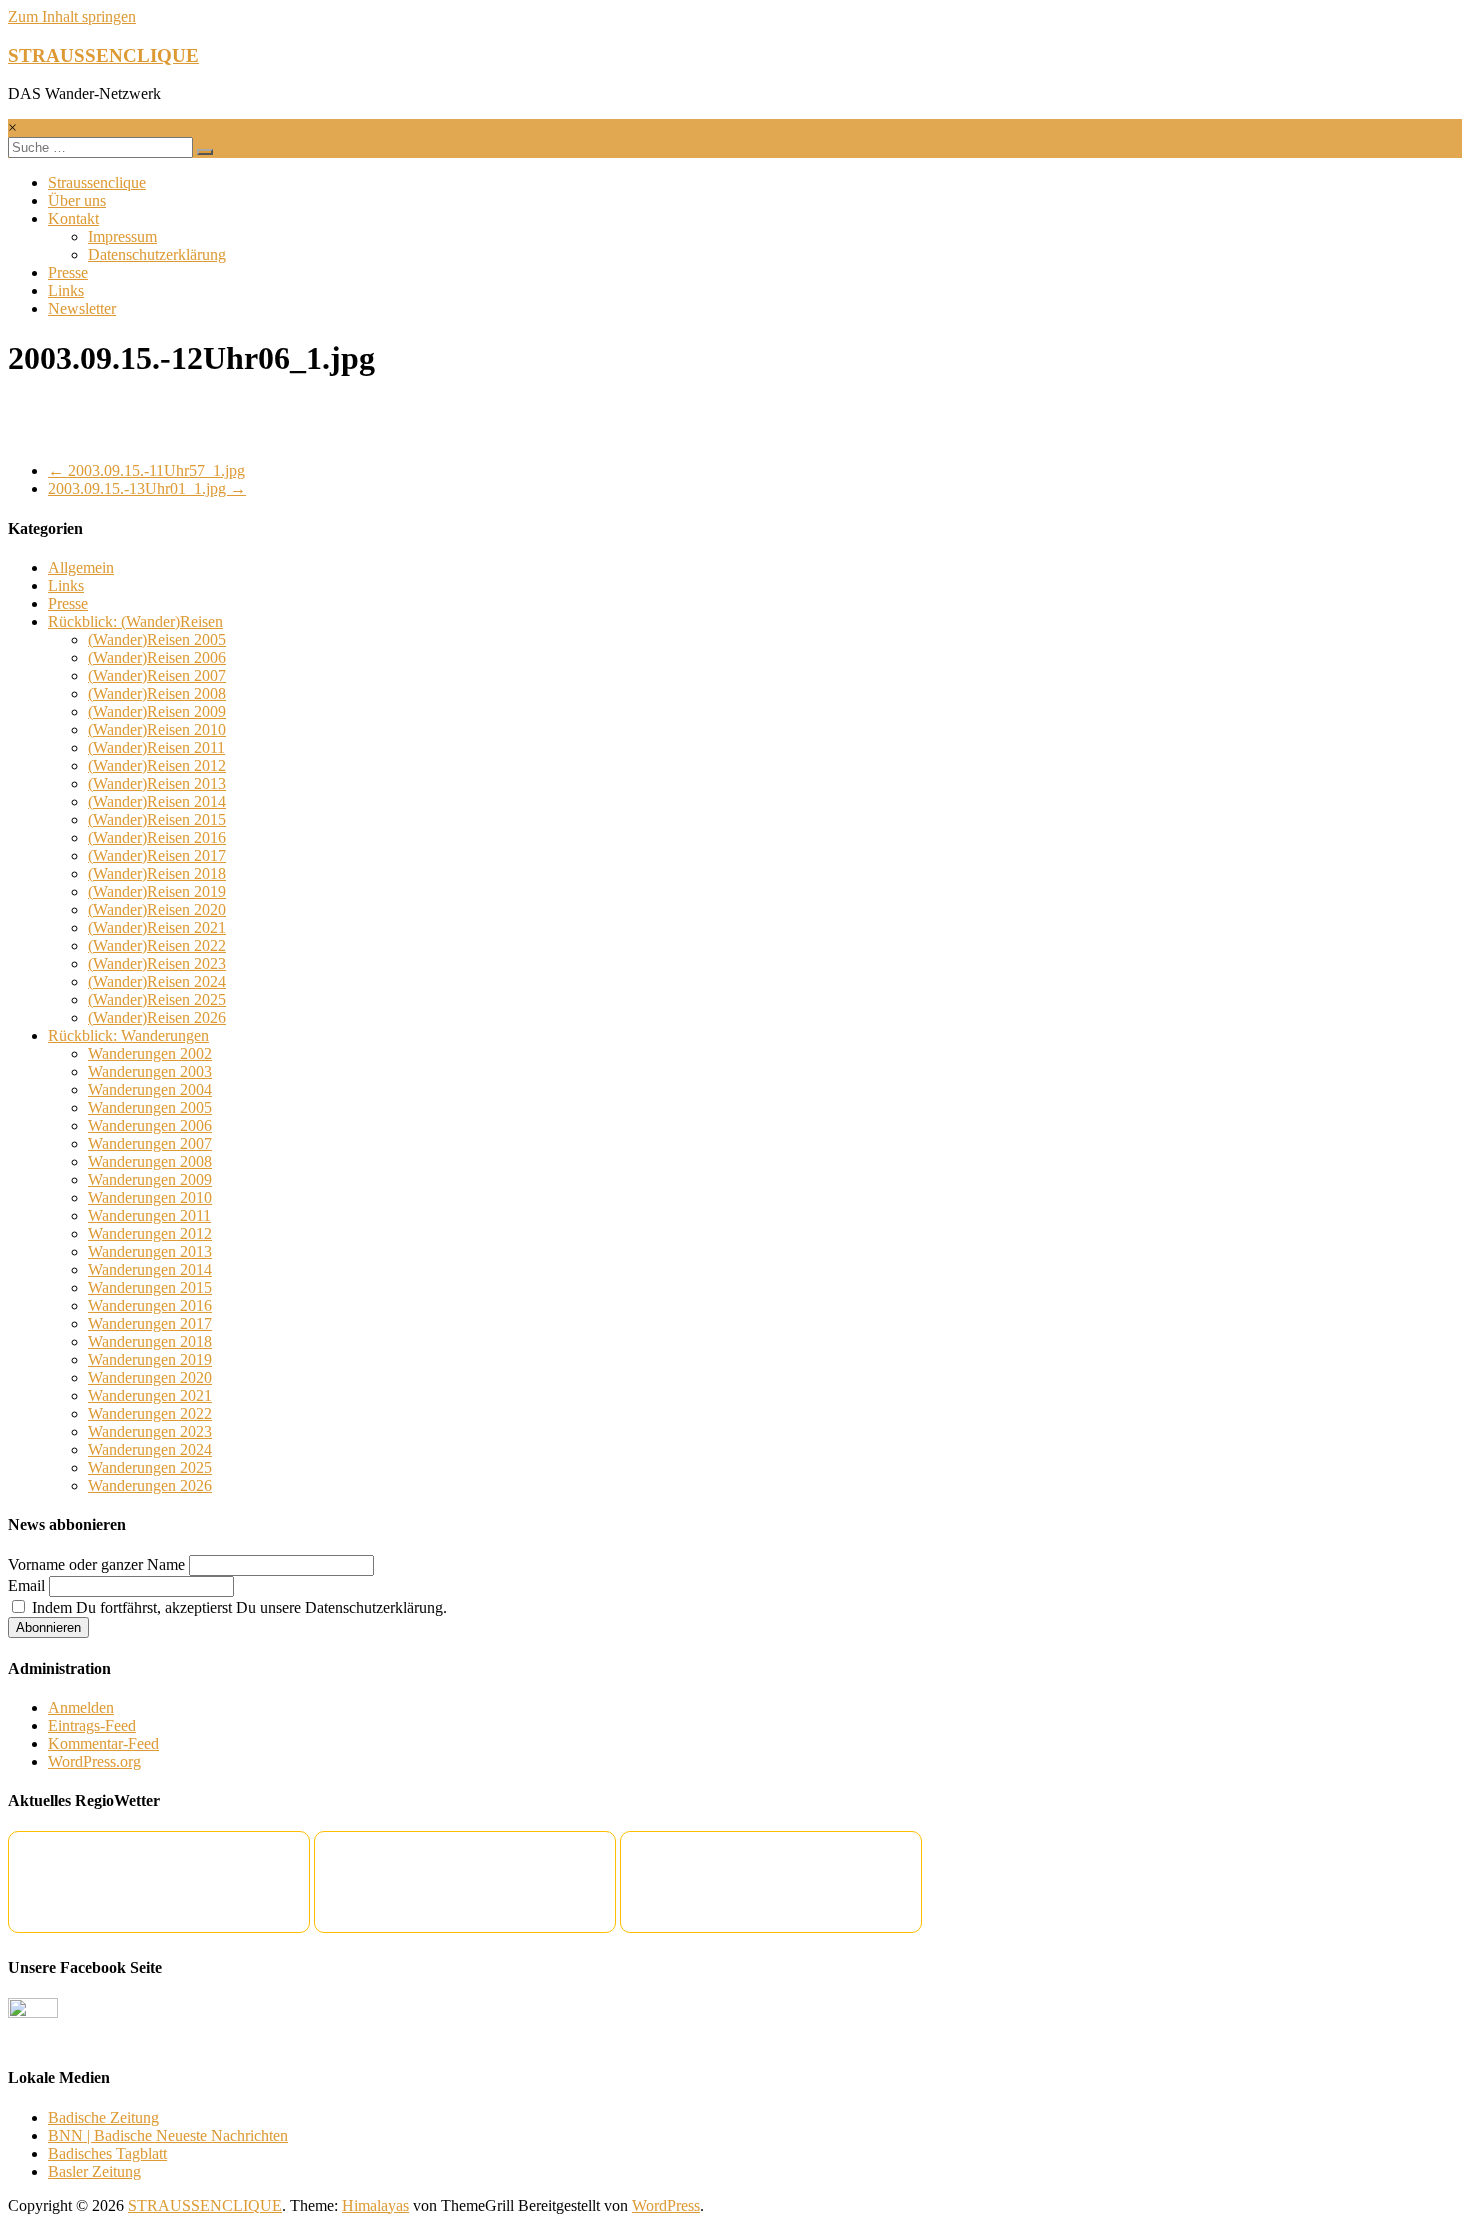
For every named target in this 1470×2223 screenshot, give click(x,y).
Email (26, 1585)
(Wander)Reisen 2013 (157, 783)
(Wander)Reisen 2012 (157, 765)
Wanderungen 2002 (150, 1053)
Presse (68, 272)
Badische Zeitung (103, 2117)
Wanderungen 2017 (150, 1323)
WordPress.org (94, 1761)
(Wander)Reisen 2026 (157, 1017)
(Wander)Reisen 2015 (157, 819)
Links (66, 290)
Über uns (77, 200)
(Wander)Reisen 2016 (157, 837)
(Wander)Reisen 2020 (157, 909)
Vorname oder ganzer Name (96, 1564)
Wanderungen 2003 (150, 1071)
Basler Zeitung (94, 2171)
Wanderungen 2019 (150, 1359)
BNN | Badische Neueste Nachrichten (168, 2135)
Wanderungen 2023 (150, 1431)
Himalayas (375, 2205)
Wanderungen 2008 (150, 1161)
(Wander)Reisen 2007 (157, 675)
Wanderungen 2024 (150, 1449)
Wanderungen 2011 (149, 1215)
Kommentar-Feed (103, 1743)
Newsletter (82, 308)
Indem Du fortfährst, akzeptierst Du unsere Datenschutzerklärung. (237, 1607)
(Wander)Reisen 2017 (157, 855)
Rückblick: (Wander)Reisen (135, 621)
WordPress (666, 2205)
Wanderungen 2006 (150, 1125)
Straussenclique (97, 182)
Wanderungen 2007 (150, 1143)
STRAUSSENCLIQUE (103, 55)
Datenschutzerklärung (157, 254)
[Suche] (205, 152)
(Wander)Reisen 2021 (157, 927)
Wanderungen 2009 (150, 1179)
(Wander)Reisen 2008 (157, 693)
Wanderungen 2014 (150, 1269)
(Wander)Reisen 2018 (157, 873)
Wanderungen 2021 (150, 1395)
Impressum (122, 236)
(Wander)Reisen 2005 (157, 639)
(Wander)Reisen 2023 (157, 963)
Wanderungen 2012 (150, 1233)
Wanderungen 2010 (150, 1197)
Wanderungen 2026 (150, 1485)
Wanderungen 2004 (150, 1089)
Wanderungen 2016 (150, 1305)
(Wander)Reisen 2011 (156, 747)
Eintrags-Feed (92, 1725)
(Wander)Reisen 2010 (157, 729)
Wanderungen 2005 (150, 1107)
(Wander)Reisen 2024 (157, 981)
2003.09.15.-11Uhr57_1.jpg (146, 470)
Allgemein (81, 567)
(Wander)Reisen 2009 (157, 711)
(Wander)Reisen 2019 (157, 891)
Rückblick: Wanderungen (128, 1035)
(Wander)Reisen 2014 (157, 801)
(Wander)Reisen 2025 (157, 999)
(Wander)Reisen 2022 (157, 945)
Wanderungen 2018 (150, 1341)
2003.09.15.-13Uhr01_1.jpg (147, 488)
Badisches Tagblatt (107, 2153)
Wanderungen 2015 (150, 1287)
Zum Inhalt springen (72, 16)
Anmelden (81, 1707)
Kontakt (73, 218)
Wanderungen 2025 (150, 1467)
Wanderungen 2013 (150, 1251)
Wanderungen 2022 (150, 1413)
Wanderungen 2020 (150, 1377)
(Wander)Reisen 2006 (157, 657)
